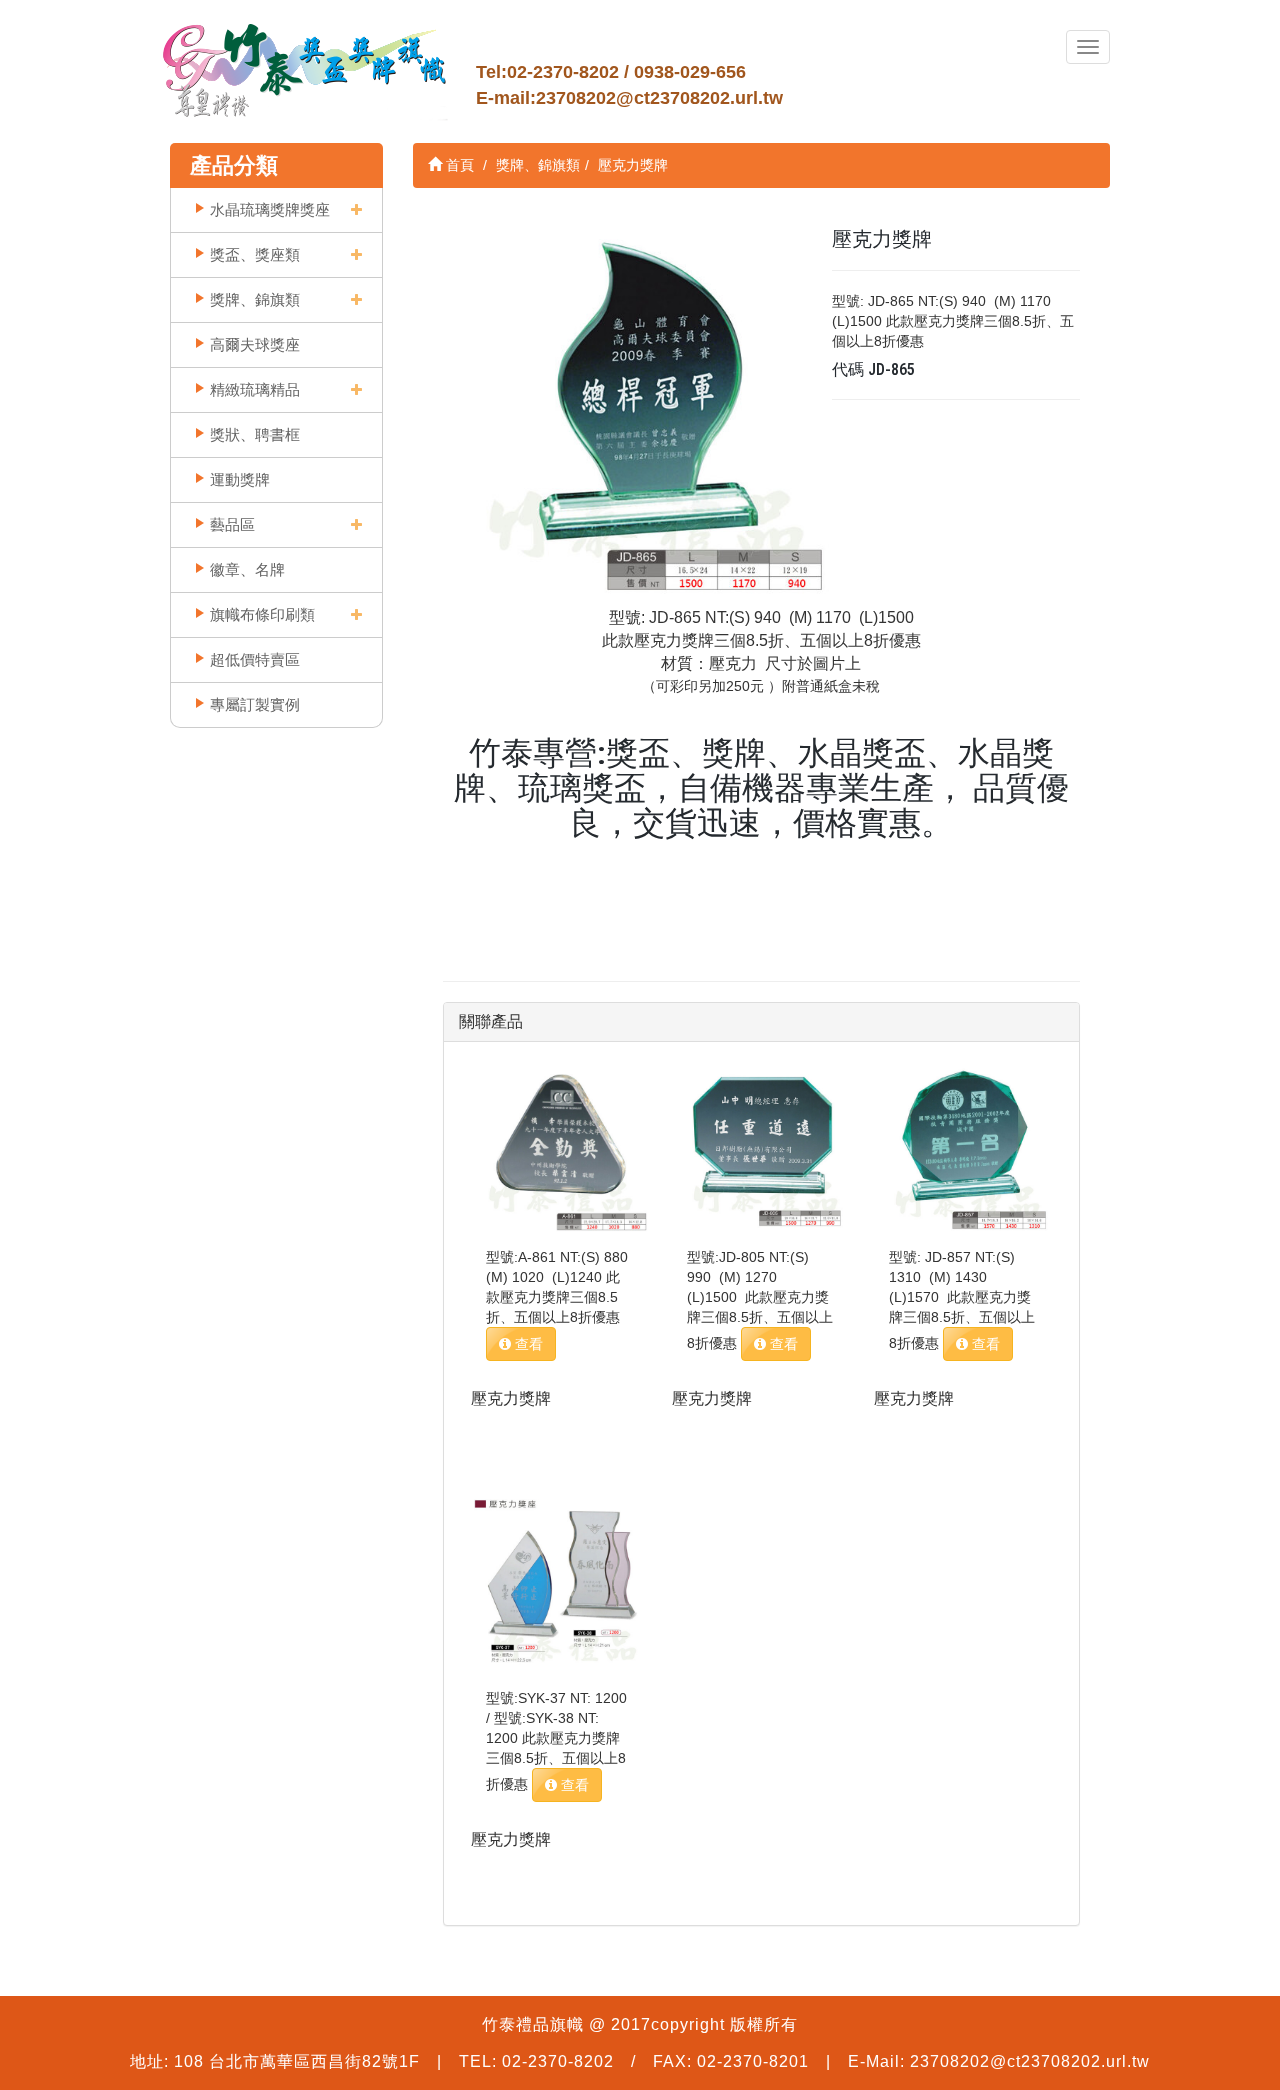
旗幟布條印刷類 (262, 614)
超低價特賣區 (255, 659)
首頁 (458, 165)
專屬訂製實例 (255, 704)
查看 (527, 1344)
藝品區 (232, 524)
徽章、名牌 (247, 569)
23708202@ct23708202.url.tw (659, 98)
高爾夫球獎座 (255, 344)
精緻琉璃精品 (255, 389)
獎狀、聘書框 (255, 434)
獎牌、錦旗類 (255, 299)
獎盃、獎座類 (255, 254)
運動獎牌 (240, 479)
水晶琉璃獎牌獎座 (270, 209)
